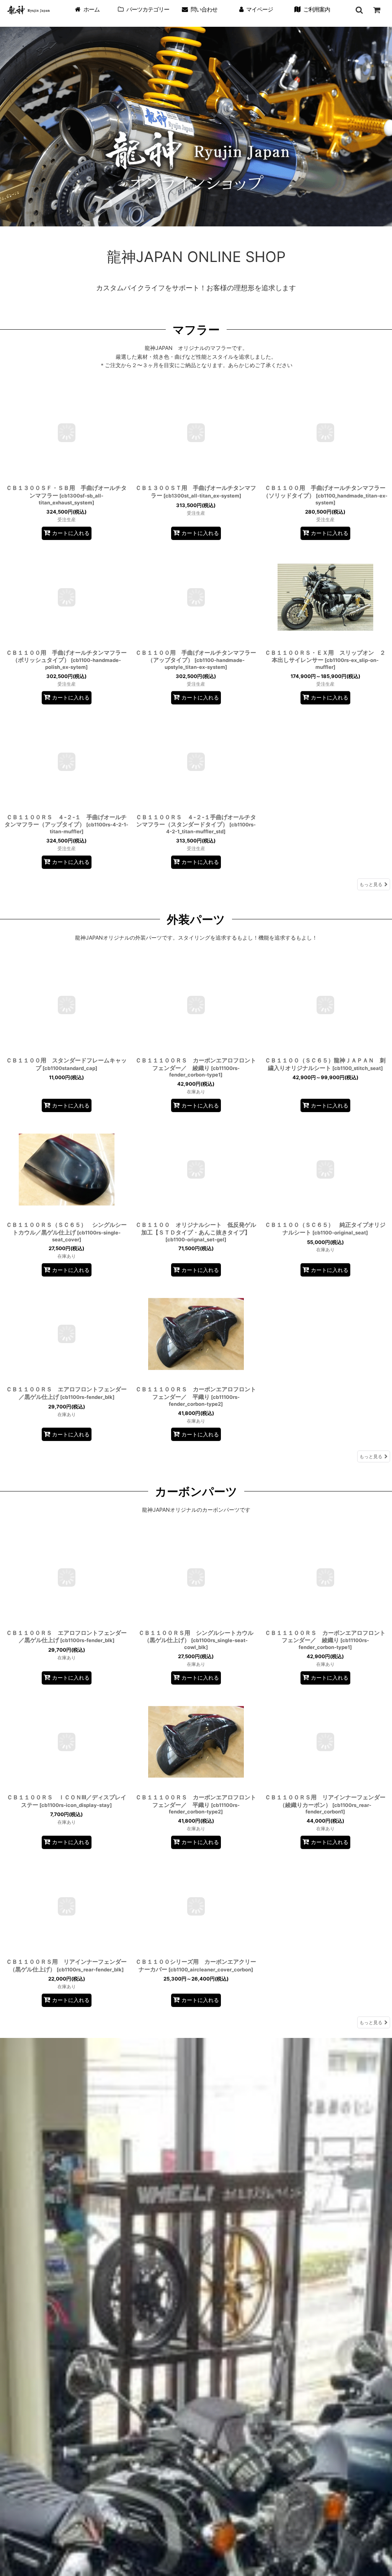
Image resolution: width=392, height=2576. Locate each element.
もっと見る (371, 884)
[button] (359, 10)
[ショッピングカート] (377, 10)
